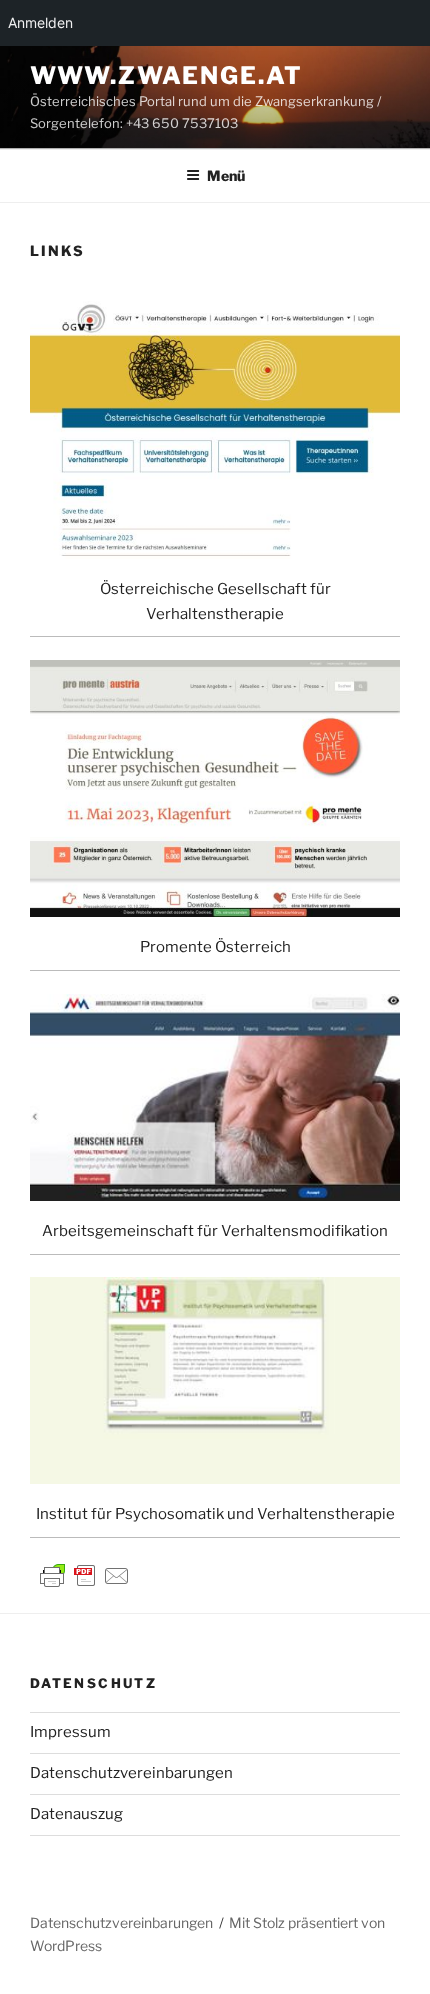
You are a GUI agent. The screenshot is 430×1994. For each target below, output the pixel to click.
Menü (226, 175)
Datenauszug (76, 1814)
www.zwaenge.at (166, 75)
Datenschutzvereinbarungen (131, 1773)
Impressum (70, 1732)
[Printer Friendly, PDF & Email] (85, 1573)
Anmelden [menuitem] (40, 22)
